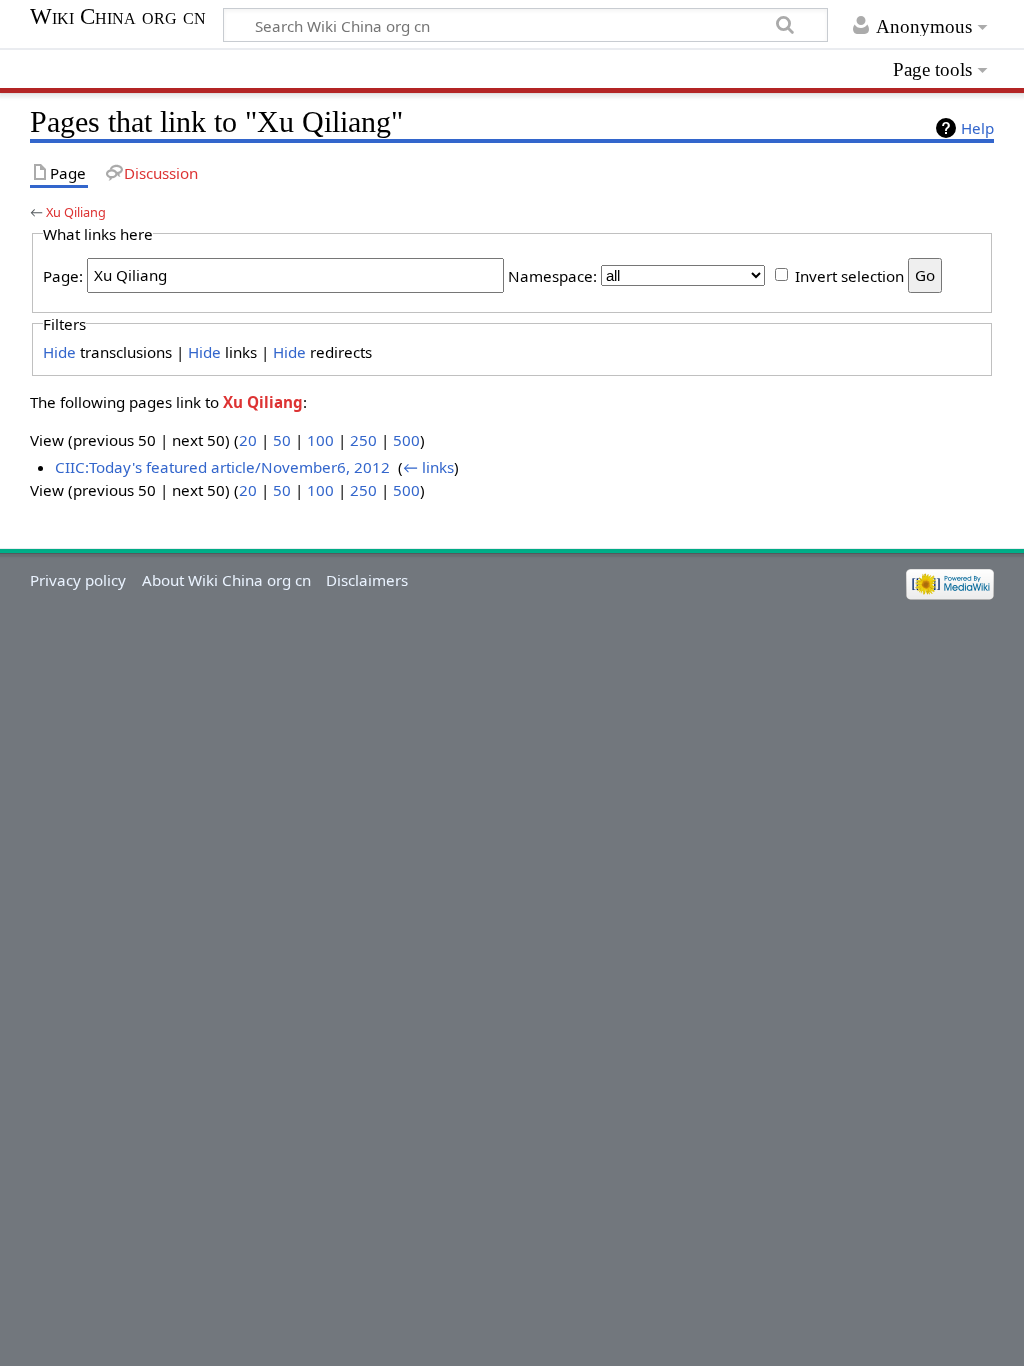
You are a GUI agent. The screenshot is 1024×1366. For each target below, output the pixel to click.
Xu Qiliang (76, 212)
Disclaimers (367, 580)
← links (428, 467)
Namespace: (552, 275)
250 (363, 440)
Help (977, 128)
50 (282, 440)
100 (320, 440)
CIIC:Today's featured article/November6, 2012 (222, 467)
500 (406, 440)
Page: (63, 275)
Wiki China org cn (118, 17)
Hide (59, 352)
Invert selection (849, 275)
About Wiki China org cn (226, 580)
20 (248, 440)
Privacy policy (78, 580)
